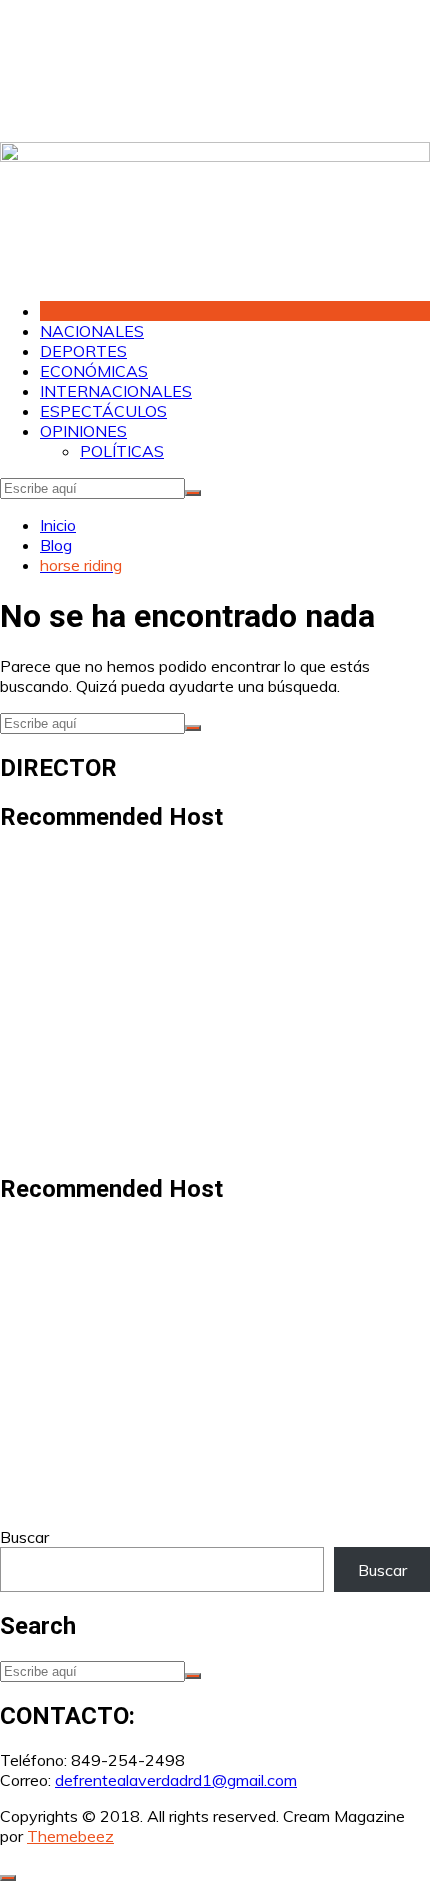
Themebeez (70, 1836)
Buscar (24, 1537)
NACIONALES (92, 331)
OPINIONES (83, 431)
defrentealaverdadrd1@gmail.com (176, 1780)
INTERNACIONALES (116, 391)
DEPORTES (83, 351)
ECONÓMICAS (94, 371)
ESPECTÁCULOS (103, 411)
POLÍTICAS (122, 451)
